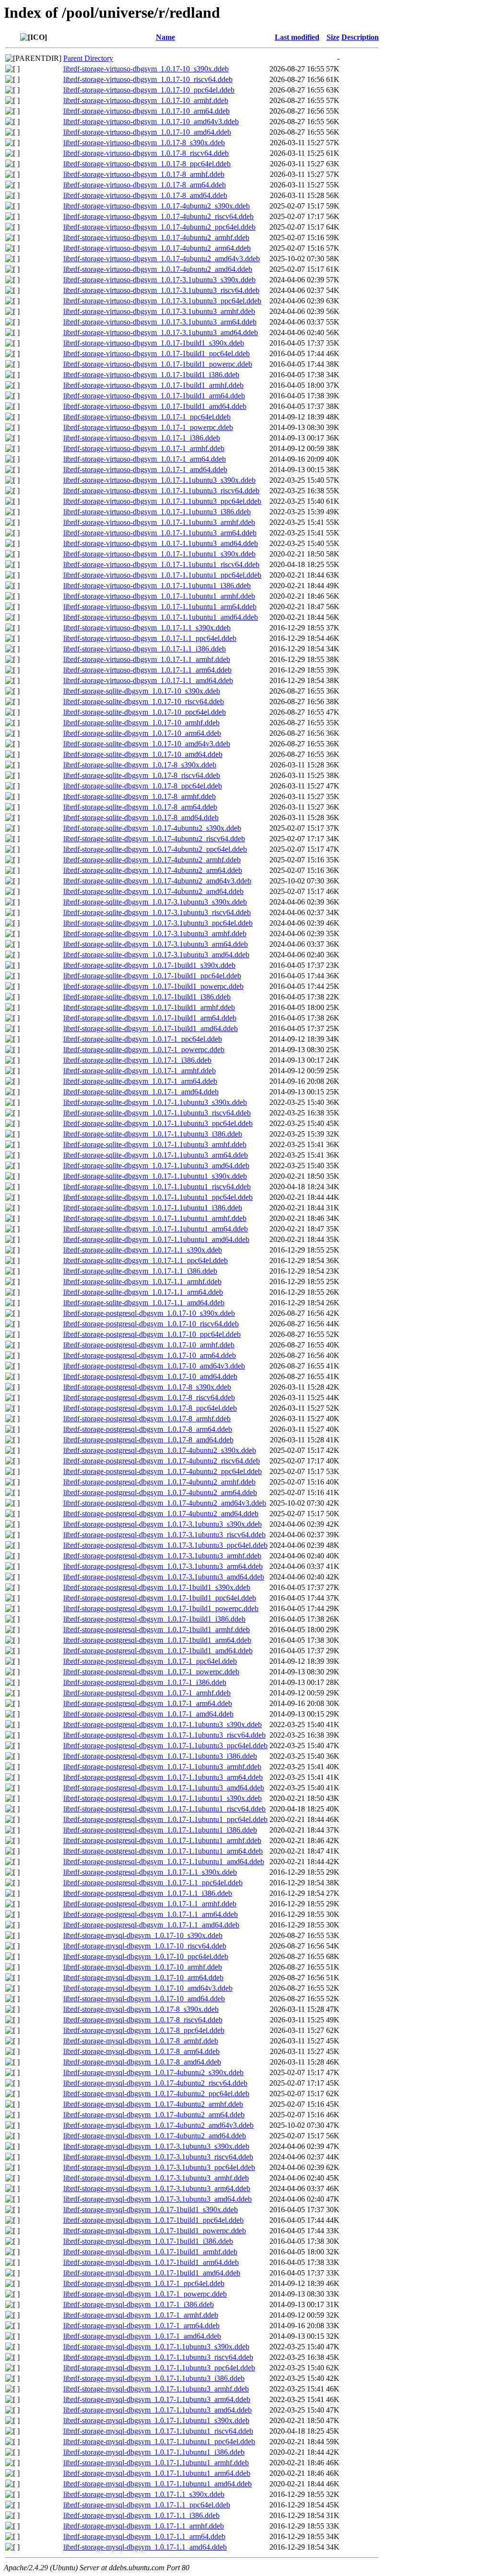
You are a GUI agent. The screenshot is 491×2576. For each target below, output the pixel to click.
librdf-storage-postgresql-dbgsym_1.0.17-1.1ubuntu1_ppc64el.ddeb (165, 1819)
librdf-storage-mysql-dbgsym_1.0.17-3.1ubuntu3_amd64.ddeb (158, 2199)
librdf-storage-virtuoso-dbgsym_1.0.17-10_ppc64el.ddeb (149, 90)
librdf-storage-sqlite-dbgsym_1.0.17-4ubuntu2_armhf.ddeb (152, 860)
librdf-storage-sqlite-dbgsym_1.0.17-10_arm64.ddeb (142, 733)
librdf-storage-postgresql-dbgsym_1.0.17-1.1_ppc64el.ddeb (153, 1883)
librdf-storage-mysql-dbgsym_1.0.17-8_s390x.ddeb (141, 2009)
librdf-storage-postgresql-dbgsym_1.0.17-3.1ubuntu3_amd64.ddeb (164, 1577)
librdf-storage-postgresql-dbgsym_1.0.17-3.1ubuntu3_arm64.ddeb (163, 1566)
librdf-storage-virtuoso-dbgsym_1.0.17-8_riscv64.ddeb (146, 153)
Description (360, 37)
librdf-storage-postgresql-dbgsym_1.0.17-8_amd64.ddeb (148, 1440)
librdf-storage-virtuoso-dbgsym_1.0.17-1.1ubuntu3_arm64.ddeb (160, 533)
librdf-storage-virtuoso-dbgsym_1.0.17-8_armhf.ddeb (144, 174)
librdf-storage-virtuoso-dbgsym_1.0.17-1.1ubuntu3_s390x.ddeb (159, 480)
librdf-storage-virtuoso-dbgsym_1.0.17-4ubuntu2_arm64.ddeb (157, 248)
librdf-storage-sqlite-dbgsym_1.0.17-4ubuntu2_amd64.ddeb (153, 891)
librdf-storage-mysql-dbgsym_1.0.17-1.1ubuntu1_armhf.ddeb (156, 2463)
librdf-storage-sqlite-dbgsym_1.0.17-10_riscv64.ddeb (144, 702)
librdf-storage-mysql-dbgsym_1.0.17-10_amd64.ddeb (144, 1999)
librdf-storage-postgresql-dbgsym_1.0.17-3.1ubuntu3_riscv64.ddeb (164, 1535)
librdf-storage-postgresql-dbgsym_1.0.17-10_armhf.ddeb (149, 1345)
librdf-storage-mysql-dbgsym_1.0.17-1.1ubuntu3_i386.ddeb (154, 2378)
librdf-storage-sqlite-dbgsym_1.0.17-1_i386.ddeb (137, 1060)
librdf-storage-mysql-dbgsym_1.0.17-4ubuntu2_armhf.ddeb (153, 2104)
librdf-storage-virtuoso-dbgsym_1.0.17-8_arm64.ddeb (145, 185)
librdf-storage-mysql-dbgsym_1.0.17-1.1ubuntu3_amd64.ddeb (158, 2410)
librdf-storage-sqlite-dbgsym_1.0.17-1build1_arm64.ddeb (150, 1018)
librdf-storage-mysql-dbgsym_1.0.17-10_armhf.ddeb (143, 1967)
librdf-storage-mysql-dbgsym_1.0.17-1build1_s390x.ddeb (151, 2210)
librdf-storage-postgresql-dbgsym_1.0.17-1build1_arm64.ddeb (157, 1640)
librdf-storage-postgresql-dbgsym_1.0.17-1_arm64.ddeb (148, 1703)
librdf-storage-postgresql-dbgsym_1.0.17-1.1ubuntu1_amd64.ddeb (164, 1862)
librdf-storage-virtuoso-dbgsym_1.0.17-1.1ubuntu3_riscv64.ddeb (161, 491)
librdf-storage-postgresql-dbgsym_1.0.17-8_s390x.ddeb (147, 1387)
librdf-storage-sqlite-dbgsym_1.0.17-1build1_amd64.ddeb (151, 1028)
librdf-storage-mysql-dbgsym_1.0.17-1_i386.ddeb (139, 2304)
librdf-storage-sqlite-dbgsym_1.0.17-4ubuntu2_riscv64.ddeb (154, 839)
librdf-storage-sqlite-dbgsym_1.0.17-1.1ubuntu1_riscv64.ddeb (157, 1187)
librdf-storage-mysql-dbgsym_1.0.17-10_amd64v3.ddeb (148, 1988)
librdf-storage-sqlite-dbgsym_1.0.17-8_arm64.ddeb (140, 807)
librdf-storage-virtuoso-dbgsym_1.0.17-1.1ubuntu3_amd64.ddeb (161, 543)
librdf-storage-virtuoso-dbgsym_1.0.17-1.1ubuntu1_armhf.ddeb (159, 596)
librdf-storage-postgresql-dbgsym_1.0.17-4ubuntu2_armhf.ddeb (159, 1482)
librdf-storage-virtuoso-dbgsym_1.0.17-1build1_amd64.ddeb (155, 406)
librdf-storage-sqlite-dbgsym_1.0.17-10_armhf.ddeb (141, 723)
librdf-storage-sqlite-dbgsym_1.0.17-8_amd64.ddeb (141, 818)
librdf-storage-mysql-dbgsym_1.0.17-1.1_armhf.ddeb (144, 2526)
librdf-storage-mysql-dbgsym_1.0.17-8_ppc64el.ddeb (144, 2030)
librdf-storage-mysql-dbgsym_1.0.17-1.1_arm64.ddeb (144, 2536)
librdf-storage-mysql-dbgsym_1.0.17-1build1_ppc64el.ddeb (153, 2220)
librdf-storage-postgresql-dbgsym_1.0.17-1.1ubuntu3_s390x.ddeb (163, 1724)
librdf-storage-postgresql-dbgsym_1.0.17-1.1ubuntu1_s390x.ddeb (163, 1798)
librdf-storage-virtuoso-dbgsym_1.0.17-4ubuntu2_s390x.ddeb (157, 206)
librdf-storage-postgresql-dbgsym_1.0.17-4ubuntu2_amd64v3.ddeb (165, 1503)
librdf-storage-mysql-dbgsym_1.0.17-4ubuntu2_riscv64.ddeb (155, 2083)
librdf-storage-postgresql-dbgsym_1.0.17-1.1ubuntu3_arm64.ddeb (163, 1777)
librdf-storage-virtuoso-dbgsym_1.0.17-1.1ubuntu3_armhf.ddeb (159, 522)
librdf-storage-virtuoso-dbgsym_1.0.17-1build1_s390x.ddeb (154, 343)
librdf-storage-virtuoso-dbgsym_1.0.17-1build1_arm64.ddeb (154, 396)
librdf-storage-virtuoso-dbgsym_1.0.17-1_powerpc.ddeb (148, 427)
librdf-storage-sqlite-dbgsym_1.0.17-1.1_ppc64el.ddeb (146, 1260)
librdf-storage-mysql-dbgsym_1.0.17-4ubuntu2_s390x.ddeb (153, 2072)
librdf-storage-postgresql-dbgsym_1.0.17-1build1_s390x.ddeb (157, 1587)
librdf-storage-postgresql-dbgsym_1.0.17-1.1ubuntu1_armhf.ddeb (162, 1840)
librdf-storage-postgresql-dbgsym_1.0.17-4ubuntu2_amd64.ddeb (161, 1514)
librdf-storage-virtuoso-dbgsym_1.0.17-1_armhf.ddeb (144, 448)
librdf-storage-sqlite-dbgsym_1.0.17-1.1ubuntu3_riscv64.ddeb (157, 1113)
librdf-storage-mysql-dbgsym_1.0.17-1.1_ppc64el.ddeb (147, 2505)
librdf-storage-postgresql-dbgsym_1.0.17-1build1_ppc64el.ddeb (160, 1598)
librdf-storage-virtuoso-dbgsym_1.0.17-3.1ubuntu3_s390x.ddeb (159, 280)
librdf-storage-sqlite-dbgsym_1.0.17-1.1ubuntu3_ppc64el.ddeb (158, 1123)
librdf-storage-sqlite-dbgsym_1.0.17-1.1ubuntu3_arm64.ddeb (156, 1155)
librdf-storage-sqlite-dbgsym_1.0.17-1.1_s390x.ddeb (143, 1250)
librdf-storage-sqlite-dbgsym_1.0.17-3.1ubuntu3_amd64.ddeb (156, 955)
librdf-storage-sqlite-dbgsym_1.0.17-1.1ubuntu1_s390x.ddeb (155, 1176)
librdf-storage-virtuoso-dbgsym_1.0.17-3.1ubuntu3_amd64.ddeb (161, 332)
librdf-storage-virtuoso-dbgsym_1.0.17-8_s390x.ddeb (144, 143)
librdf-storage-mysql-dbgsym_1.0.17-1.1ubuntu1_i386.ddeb (154, 2452)
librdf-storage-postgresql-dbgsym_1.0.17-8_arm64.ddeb (148, 1429)
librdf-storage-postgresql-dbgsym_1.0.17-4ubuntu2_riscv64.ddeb (162, 1461)
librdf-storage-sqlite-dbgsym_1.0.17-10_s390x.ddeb (142, 691)
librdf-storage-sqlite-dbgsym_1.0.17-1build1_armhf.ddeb (149, 1007)
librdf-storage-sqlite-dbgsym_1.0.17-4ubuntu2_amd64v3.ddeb (157, 881)
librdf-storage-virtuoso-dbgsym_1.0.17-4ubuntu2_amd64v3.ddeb (162, 259)
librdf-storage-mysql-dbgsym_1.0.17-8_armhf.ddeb (141, 2041)
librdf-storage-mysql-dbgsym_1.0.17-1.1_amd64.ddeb (145, 2547)
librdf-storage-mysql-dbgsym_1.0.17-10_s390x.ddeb (143, 1935)
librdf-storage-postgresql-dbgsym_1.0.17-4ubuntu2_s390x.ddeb (160, 1450)
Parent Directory (88, 58)
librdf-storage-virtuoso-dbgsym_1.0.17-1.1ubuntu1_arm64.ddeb (160, 607)
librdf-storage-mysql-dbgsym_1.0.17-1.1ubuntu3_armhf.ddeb (156, 2389)
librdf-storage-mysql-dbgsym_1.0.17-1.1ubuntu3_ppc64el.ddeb (159, 2368)
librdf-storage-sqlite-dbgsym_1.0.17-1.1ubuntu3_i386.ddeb (153, 1134)
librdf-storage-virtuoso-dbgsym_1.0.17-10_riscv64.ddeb (148, 79)
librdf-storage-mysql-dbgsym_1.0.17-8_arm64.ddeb (141, 2051)
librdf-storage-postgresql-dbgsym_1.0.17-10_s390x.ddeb (149, 1313)
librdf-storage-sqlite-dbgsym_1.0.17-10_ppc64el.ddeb (145, 712)
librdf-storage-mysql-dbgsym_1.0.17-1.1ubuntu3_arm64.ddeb (157, 2399)
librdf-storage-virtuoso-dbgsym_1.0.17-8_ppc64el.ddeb (147, 164)
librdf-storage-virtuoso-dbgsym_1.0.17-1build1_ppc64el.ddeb (157, 354)
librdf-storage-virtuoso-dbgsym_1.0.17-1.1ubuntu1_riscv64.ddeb (161, 564)
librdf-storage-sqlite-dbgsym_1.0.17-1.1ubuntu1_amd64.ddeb (156, 1239)
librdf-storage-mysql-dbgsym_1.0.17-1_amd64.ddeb (142, 2336)
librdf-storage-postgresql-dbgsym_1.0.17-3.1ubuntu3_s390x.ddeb (163, 1524)
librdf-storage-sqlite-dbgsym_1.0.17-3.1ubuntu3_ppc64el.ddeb (158, 923)
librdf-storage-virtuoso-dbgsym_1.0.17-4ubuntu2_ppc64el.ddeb (159, 227)
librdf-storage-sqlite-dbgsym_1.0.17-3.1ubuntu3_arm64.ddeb (156, 944)
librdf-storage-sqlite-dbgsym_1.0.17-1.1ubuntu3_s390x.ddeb (155, 1102)
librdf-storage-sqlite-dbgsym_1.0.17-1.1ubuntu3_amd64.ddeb (156, 1166)
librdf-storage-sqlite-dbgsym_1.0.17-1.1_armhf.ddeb (142, 1282)
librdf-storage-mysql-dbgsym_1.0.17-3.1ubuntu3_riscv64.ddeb (158, 2157)
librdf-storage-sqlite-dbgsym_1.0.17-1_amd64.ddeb (141, 1092)
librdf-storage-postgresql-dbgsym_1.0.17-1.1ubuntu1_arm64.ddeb (163, 1851)
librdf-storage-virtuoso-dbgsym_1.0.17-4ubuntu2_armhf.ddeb (156, 238)
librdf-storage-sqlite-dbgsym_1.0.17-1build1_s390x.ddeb (149, 965)
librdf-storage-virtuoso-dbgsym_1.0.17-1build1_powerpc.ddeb (158, 364)
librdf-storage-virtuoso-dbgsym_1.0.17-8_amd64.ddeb (145, 195)
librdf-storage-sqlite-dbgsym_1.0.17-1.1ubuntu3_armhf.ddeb (155, 1144)
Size (333, 37)
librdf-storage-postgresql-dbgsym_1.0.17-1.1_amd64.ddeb (151, 1925)
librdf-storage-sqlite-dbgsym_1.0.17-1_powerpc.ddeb (144, 1050)
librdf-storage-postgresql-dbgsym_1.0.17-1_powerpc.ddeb (151, 1672)
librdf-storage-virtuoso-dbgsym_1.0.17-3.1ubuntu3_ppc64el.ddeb (162, 301)
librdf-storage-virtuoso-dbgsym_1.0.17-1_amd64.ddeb (145, 470)
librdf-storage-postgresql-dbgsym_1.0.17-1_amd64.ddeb (148, 1714)
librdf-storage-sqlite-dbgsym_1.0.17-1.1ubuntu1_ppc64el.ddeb (158, 1197)
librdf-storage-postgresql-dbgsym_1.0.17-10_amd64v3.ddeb (154, 1366)
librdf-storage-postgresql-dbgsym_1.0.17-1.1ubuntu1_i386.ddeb (160, 1830)
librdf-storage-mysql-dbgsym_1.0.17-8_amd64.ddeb (142, 2062)
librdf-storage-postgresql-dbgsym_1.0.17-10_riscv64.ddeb (151, 1324)
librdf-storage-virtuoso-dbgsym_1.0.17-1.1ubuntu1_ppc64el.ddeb (162, 575)
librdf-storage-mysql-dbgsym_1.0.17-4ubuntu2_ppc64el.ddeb (156, 2094)
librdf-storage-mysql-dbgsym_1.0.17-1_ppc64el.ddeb (144, 2283)
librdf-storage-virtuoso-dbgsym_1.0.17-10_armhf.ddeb (146, 100)
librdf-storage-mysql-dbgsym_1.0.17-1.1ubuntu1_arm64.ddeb (157, 2473)
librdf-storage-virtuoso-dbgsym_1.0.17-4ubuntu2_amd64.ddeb (158, 269)
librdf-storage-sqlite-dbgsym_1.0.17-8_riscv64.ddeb (142, 775)
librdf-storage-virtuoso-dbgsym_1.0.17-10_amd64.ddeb (147, 132)
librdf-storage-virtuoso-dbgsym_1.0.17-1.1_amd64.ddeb (148, 680)
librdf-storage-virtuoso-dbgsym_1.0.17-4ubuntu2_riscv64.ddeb (158, 216)
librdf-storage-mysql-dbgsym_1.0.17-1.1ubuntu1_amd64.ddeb (158, 2484)
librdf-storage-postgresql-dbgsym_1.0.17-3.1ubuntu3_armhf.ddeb (162, 1556)
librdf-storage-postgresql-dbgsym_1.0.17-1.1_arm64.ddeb (151, 1914)
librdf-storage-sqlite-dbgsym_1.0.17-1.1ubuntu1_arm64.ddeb (156, 1229)
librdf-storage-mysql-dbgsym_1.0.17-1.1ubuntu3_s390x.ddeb (156, 2347)
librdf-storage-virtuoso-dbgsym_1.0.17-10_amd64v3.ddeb (151, 122)
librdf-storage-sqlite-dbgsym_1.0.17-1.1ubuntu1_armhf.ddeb (155, 1218)
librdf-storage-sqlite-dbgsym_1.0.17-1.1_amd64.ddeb (144, 1303)
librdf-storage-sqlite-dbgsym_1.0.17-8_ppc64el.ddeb (143, 786)
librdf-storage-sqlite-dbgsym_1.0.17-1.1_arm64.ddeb (143, 1292)
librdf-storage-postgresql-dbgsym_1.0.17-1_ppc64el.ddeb (150, 1661)
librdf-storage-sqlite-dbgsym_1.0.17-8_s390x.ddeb (140, 765)
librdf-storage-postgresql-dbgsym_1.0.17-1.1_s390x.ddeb (150, 1872)
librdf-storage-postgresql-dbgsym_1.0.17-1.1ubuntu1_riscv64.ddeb (164, 1809)
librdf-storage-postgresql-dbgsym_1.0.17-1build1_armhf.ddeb (157, 1630)
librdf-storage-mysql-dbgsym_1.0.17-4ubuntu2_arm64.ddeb (154, 2115)
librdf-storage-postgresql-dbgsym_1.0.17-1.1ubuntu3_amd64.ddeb (164, 1788)
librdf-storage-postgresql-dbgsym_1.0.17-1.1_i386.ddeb (148, 1893)
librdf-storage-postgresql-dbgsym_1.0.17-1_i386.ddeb (145, 1682)
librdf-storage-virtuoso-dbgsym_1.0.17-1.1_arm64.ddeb (147, 670)
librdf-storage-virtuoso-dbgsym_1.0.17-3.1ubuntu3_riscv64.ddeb (161, 290)
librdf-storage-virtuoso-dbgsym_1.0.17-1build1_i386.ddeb (151, 375)
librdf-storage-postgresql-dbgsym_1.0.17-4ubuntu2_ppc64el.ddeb (163, 1471)
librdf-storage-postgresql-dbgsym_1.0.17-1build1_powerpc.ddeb (161, 1608)
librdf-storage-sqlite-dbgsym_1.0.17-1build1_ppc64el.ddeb (152, 976)
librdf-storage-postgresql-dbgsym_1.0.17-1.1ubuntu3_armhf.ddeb (162, 1767)
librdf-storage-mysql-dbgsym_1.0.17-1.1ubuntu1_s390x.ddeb (156, 2420)
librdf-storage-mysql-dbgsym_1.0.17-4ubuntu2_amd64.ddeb (155, 2136)
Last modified (297, 37)
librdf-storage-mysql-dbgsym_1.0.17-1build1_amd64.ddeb (152, 2273)
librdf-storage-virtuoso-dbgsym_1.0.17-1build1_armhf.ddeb (153, 385)
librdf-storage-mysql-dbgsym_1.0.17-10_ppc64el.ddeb (146, 1956)
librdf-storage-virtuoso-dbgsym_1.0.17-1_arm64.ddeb (145, 459)
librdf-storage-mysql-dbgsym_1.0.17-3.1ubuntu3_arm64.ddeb (157, 2188)
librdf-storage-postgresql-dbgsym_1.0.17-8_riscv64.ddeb (149, 1398)
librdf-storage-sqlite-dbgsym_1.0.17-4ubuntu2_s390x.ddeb (152, 828)
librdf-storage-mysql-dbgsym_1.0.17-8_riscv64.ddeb (143, 2020)
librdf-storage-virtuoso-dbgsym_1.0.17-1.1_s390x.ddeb (147, 628)
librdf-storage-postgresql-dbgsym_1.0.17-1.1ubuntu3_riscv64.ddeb (164, 1735)
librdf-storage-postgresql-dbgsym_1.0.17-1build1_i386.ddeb (154, 1619)
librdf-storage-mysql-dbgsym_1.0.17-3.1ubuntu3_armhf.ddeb (156, 2178)
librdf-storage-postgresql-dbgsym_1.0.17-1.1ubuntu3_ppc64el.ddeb (165, 1746)
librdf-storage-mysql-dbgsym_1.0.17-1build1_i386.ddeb (148, 2241)
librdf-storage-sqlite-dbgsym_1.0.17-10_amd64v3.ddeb (147, 744)
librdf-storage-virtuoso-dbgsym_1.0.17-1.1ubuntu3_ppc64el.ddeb (162, 501)
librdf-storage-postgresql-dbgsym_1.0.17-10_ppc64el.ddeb (152, 1334)
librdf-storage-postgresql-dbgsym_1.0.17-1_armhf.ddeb (147, 1693)
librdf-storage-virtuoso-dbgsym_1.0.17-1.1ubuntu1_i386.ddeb (157, 586)
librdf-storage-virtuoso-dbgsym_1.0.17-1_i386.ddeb (142, 438)
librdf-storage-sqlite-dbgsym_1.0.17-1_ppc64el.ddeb (143, 1039)
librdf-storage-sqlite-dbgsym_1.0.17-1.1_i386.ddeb (140, 1271)
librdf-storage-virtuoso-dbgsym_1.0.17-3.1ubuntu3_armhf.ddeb (159, 311)
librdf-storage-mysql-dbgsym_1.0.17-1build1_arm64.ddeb (151, 2262)
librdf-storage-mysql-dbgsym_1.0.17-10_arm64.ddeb (143, 1978)
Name (165, 37)
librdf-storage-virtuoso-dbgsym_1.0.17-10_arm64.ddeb (146, 111)
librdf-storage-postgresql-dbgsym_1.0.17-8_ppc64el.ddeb (150, 1408)
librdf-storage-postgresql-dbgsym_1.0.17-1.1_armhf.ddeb (150, 1904)
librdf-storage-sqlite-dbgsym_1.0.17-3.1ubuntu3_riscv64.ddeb (157, 912)
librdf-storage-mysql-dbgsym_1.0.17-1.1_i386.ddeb (141, 2515)
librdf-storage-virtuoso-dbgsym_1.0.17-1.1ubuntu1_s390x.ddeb (159, 554)
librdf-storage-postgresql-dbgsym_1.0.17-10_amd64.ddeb (150, 1376)
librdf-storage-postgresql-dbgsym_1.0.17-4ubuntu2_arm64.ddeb (160, 1492)
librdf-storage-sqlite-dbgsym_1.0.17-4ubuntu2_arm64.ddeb (153, 870)
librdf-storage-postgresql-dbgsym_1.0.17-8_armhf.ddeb (147, 1419)
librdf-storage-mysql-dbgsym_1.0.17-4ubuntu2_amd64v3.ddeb (158, 2125)
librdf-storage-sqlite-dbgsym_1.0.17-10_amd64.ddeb (143, 754)
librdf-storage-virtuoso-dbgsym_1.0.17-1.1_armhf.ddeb (147, 659)
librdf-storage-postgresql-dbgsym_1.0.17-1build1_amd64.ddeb (158, 1651)
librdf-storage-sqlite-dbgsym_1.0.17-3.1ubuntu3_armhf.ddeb (155, 934)
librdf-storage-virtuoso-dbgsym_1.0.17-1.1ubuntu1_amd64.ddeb (161, 617)
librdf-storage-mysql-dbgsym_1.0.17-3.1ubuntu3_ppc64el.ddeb (159, 2167)
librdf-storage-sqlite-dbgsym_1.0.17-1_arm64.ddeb (140, 1081)
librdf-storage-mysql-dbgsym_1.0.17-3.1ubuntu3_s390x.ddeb (156, 2146)
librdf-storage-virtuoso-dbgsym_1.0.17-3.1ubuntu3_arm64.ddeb (160, 322)
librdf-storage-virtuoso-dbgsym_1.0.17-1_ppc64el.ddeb (147, 417)
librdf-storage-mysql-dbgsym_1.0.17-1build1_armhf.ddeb (150, 2252)
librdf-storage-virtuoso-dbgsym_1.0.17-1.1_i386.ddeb (145, 649)
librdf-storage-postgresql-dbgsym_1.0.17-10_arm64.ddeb (150, 1355)
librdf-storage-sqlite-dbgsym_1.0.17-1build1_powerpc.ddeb (153, 986)
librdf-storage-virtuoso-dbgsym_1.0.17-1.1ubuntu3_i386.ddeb (157, 512)
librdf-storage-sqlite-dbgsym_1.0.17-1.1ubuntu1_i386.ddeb (153, 1208)
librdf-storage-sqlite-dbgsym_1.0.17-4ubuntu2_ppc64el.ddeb (155, 849)
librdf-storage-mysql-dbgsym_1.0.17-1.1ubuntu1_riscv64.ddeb (158, 2431)
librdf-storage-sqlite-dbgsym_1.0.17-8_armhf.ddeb (140, 796)
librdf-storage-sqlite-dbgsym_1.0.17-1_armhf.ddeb (140, 1071)
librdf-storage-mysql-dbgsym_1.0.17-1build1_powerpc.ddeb (155, 2231)
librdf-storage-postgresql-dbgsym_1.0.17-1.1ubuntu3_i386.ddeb (160, 1756)
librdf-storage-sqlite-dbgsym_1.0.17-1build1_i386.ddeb (147, 997)
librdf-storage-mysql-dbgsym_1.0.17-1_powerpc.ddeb (145, 2294)
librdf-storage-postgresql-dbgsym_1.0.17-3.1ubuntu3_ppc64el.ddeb (165, 1545)
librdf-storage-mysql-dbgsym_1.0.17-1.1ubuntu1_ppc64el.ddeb (159, 2442)
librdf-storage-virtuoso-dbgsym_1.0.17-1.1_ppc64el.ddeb (150, 638)
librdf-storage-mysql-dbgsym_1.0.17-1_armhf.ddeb (141, 2315)
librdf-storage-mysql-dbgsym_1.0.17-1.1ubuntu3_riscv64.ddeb (158, 2357)
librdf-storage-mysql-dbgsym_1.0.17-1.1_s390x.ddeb (144, 2494)
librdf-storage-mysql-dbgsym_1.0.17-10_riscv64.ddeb (145, 1946)
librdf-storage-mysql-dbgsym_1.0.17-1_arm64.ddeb (141, 2326)
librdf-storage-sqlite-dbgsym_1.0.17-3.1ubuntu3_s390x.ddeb (155, 902)
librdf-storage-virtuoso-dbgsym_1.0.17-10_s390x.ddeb (146, 69)
